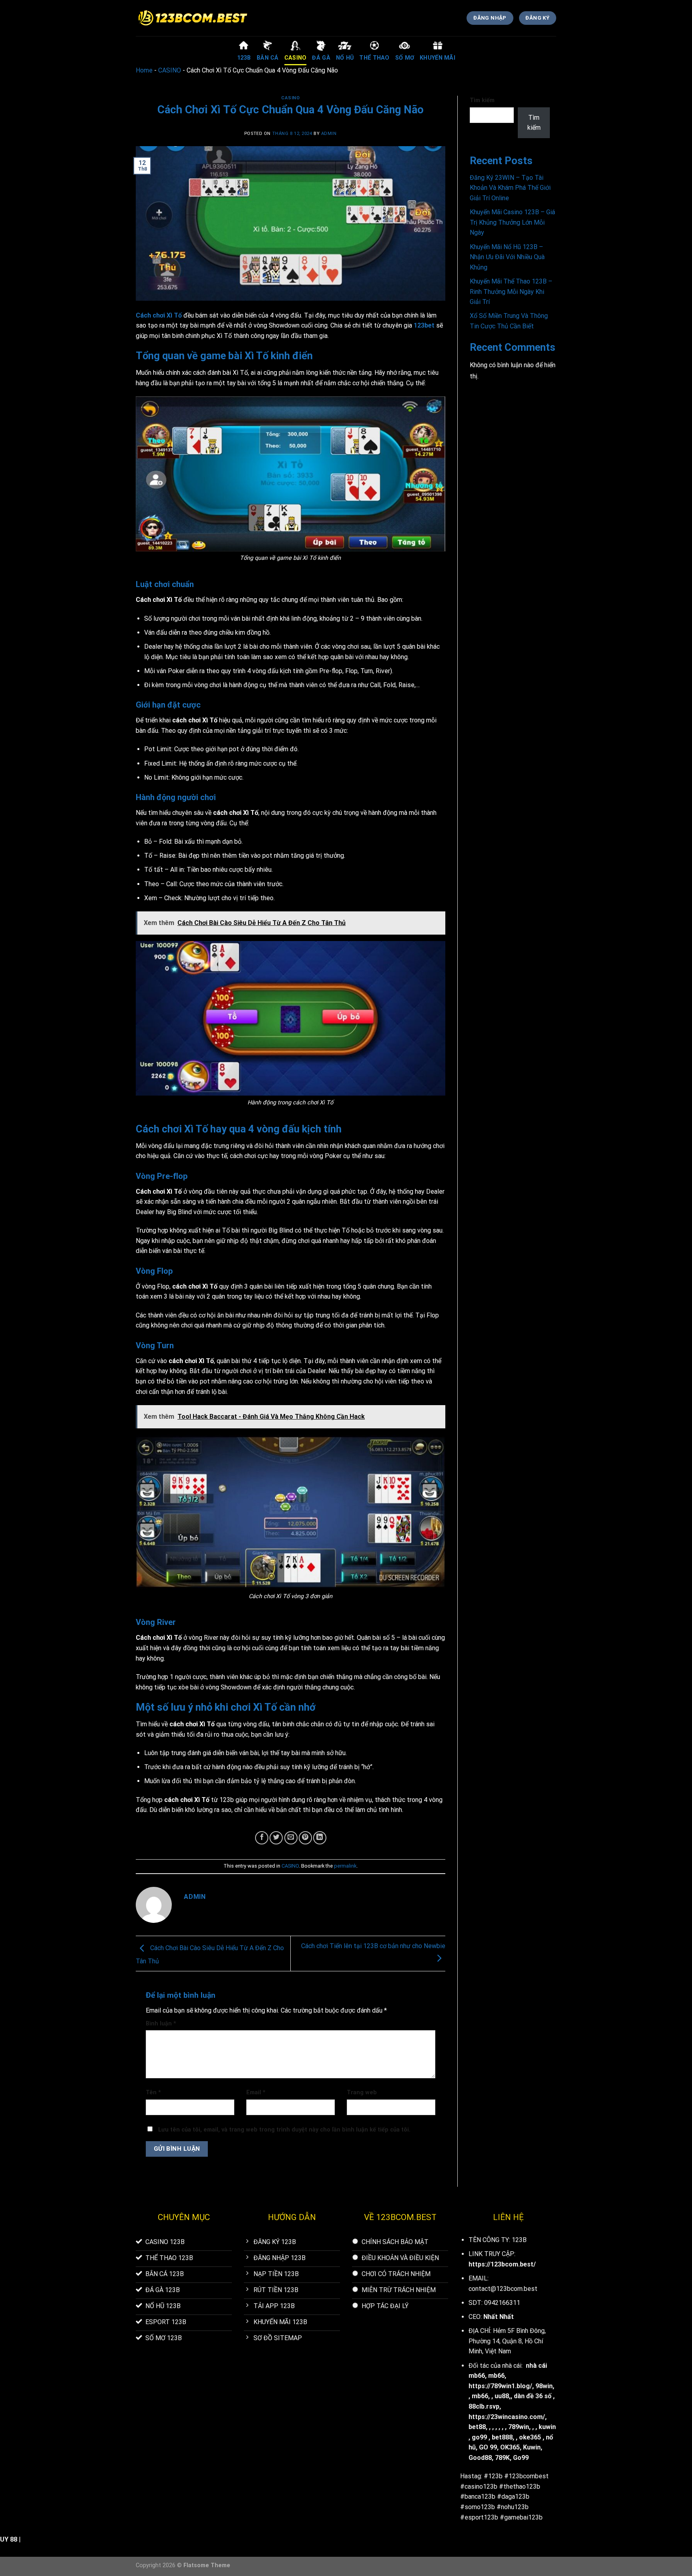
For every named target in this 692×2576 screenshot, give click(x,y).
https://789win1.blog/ (500, 2386)
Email (256, 2092)
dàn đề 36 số (533, 2396)
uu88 (502, 2396)
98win (544, 2386)
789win (519, 2427)
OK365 (510, 2447)
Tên (153, 2092)
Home (144, 70)
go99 (479, 2437)
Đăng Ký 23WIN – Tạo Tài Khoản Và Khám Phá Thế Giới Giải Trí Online (510, 188)
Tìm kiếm (482, 100)
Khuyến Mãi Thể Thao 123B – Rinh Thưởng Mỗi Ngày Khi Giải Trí (511, 292)
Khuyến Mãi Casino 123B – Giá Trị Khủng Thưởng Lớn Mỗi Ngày (512, 222)
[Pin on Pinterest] (305, 1838)
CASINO (170, 70)
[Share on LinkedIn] (320, 1838)
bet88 (477, 2427)
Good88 (480, 2458)
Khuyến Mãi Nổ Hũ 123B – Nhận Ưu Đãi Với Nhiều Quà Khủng (507, 257)
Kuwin (532, 2447)
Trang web (362, 2092)
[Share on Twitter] (276, 1838)
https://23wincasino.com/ (507, 2417)
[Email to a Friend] (291, 1838)
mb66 (496, 2376)
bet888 (502, 2437)
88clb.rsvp (484, 2406)
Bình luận (161, 2024)
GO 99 (488, 2447)
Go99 (521, 2458)
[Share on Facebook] (262, 1838)
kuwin (547, 2427)
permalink (345, 1866)
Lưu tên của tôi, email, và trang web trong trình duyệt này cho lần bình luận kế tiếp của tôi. (284, 2130)
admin (329, 134)
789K (502, 2458)
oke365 (530, 2437)
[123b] (193, 18)
